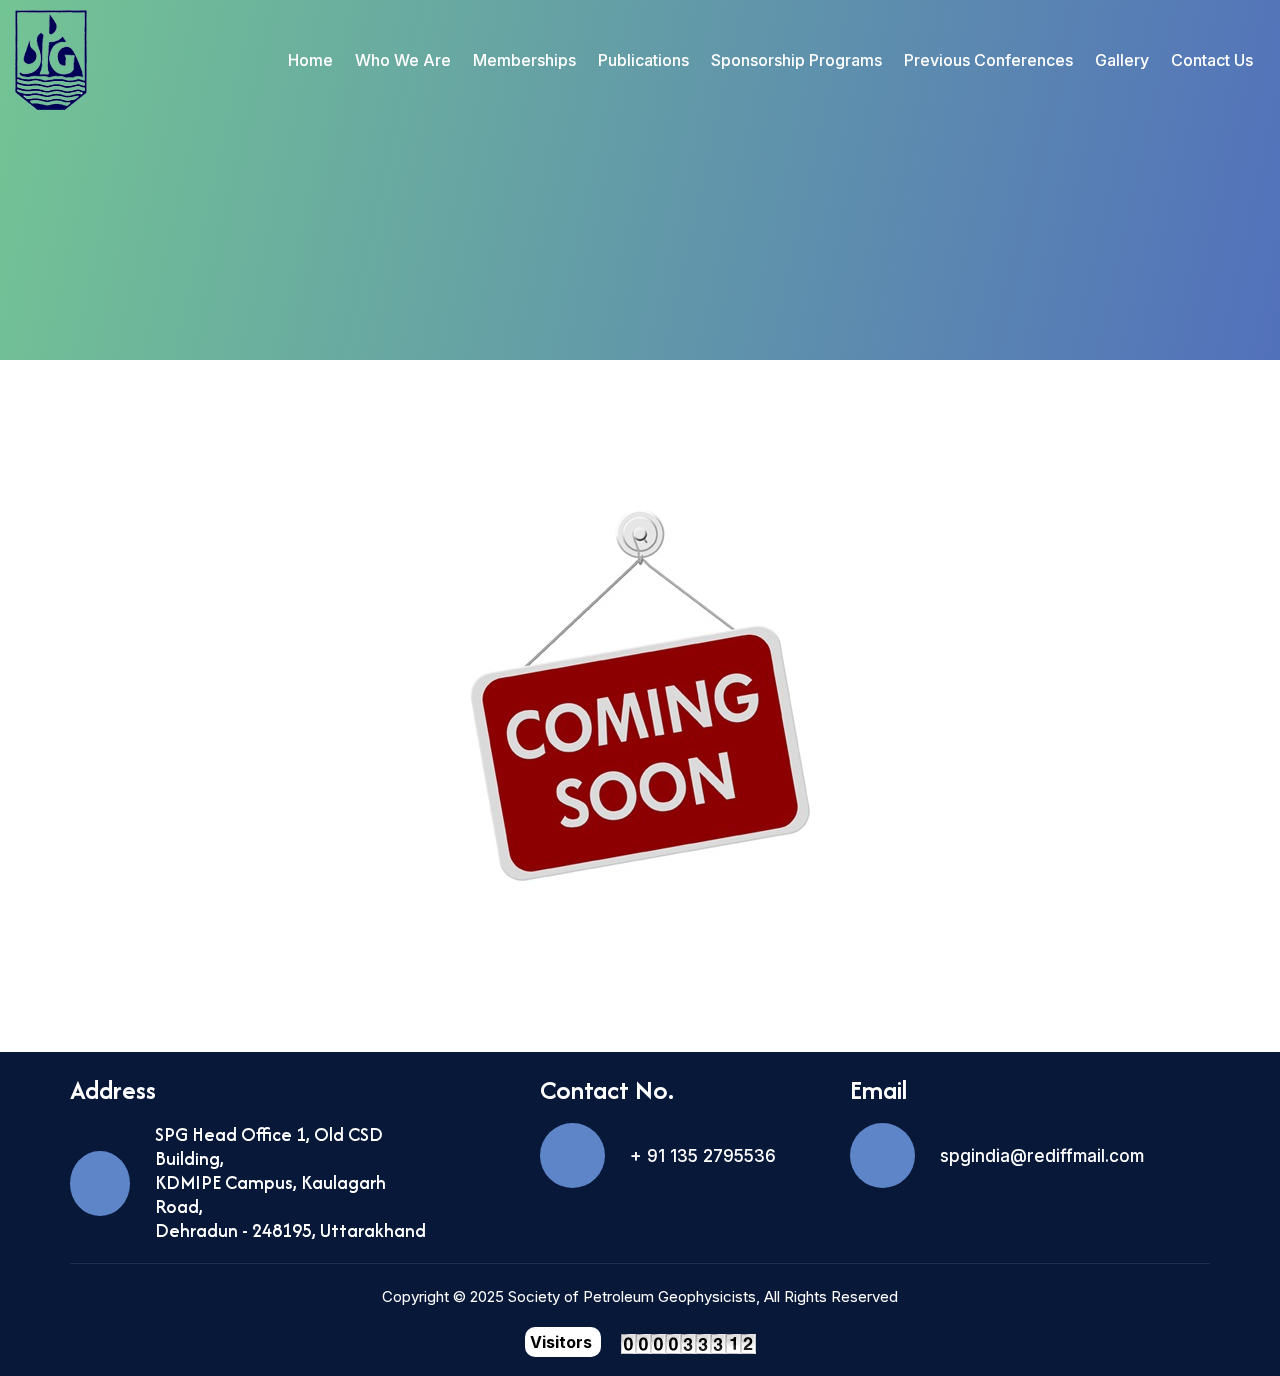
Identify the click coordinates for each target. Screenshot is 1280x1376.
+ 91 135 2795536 (703, 1156)
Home (310, 60)
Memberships (524, 60)
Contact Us (1212, 60)
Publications (643, 60)
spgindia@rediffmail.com (1042, 1156)
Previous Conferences (988, 60)
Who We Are (403, 60)
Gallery (1122, 60)
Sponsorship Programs (796, 60)
